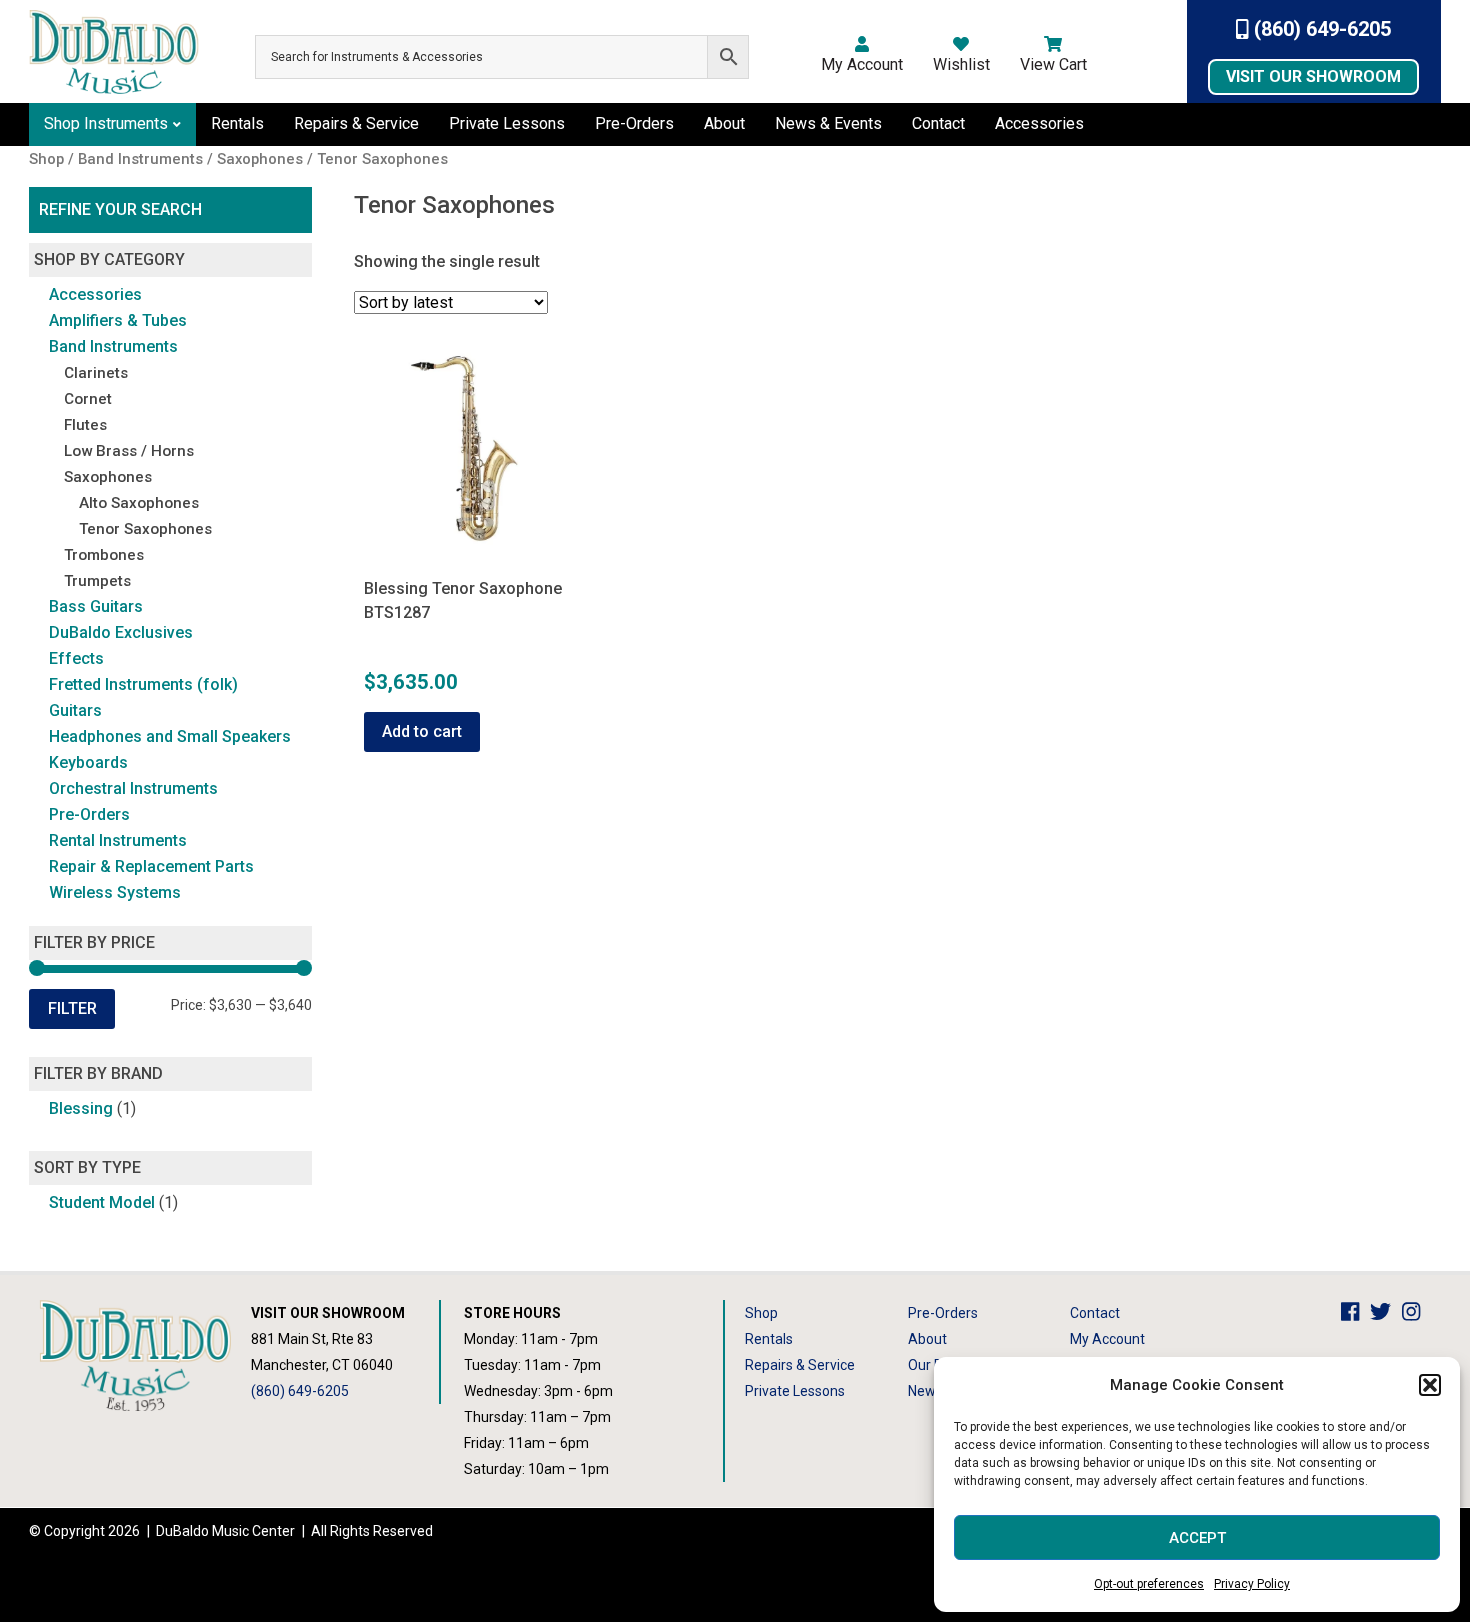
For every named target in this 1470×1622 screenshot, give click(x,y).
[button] (1430, 1385)
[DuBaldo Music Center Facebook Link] (1355, 1313)
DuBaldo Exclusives (121, 632)
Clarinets (96, 373)
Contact (938, 123)
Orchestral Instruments (133, 788)
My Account (862, 64)
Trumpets (97, 581)
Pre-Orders (634, 123)
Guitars (75, 710)
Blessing (81, 1108)
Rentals (237, 123)
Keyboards (88, 762)
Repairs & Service (356, 123)
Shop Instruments (106, 123)
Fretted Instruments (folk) (143, 684)
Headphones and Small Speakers (170, 736)
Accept (1197, 1538)
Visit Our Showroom (1313, 76)
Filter (72, 1008)
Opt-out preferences (1149, 1584)
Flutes (85, 425)
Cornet (88, 399)
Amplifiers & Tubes (118, 320)
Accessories (1039, 123)
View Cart (1053, 64)
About (724, 123)
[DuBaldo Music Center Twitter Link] (1386, 1313)
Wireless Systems (115, 892)
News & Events (828, 123)
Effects (76, 658)
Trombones (104, 555)
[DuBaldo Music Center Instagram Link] (1416, 1313)
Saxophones (108, 477)
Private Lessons (507, 123)
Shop (761, 1313)
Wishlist (961, 64)
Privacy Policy (1252, 1584)
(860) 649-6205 (1320, 29)
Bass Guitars (96, 606)
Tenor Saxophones (145, 529)
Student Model (102, 1202)
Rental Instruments (118, 840)
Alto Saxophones (139, 503)
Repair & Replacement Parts (151, 866)
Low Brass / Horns (129, 451)
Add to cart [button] (422, 731)
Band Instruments (113, 346)
